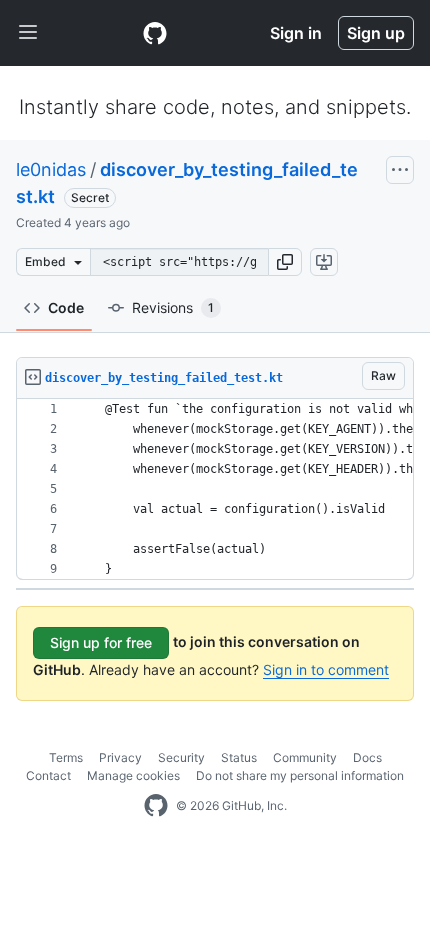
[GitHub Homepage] (156, 806)
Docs (367, 757)
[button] (285, 262)
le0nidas (51, 169)
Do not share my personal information (300, 775)
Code (66, 307)
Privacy (120, 757)
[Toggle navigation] (28, 33)
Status (239, 757)
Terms (66, 757)
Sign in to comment (326, 669)
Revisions (173, 307)
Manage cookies (133, 775)
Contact (48, 775)
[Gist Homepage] (155, 33)
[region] (215, 489)
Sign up (376, 33)
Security (181, 757)
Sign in (296, 33)
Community (305, 757)
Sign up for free (101, 642)
